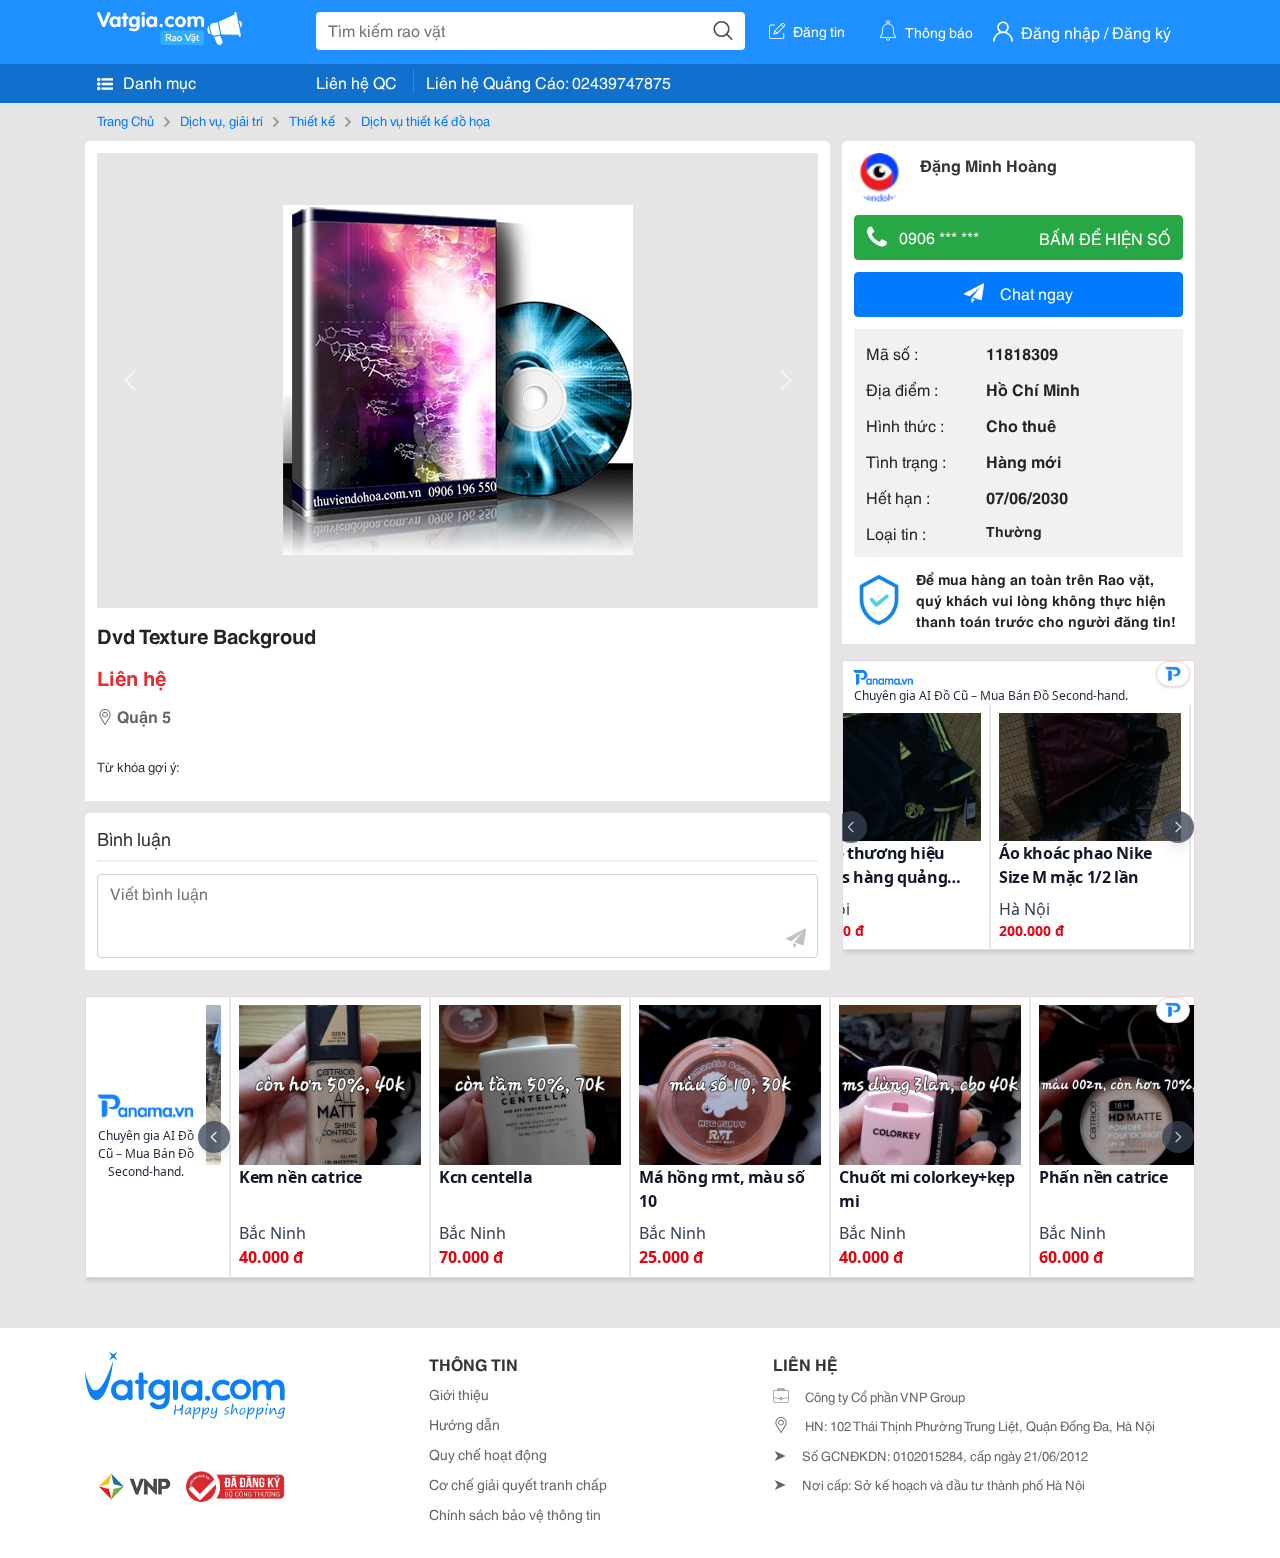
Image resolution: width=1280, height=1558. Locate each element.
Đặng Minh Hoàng (988, 164)
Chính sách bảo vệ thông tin (515, 1514)
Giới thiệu (459, 1394)
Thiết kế (312, 120)
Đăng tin (819, 31)
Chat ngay (1036, 292)
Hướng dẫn (464, 1424)
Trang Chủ (125, 120)
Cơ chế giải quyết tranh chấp (518, 1484)
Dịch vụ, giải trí (221, 120)
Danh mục (157, 81)
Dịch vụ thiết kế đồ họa (425, 120)
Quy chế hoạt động (488, 1454)
